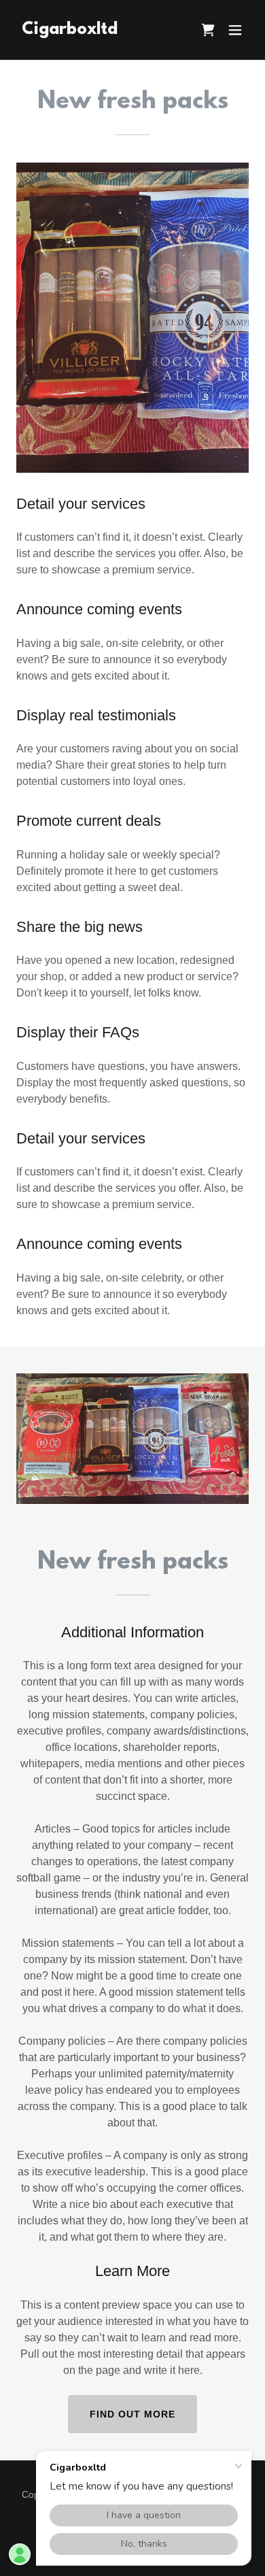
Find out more (132, 2414)
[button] (235, 30)
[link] (70, 30)
